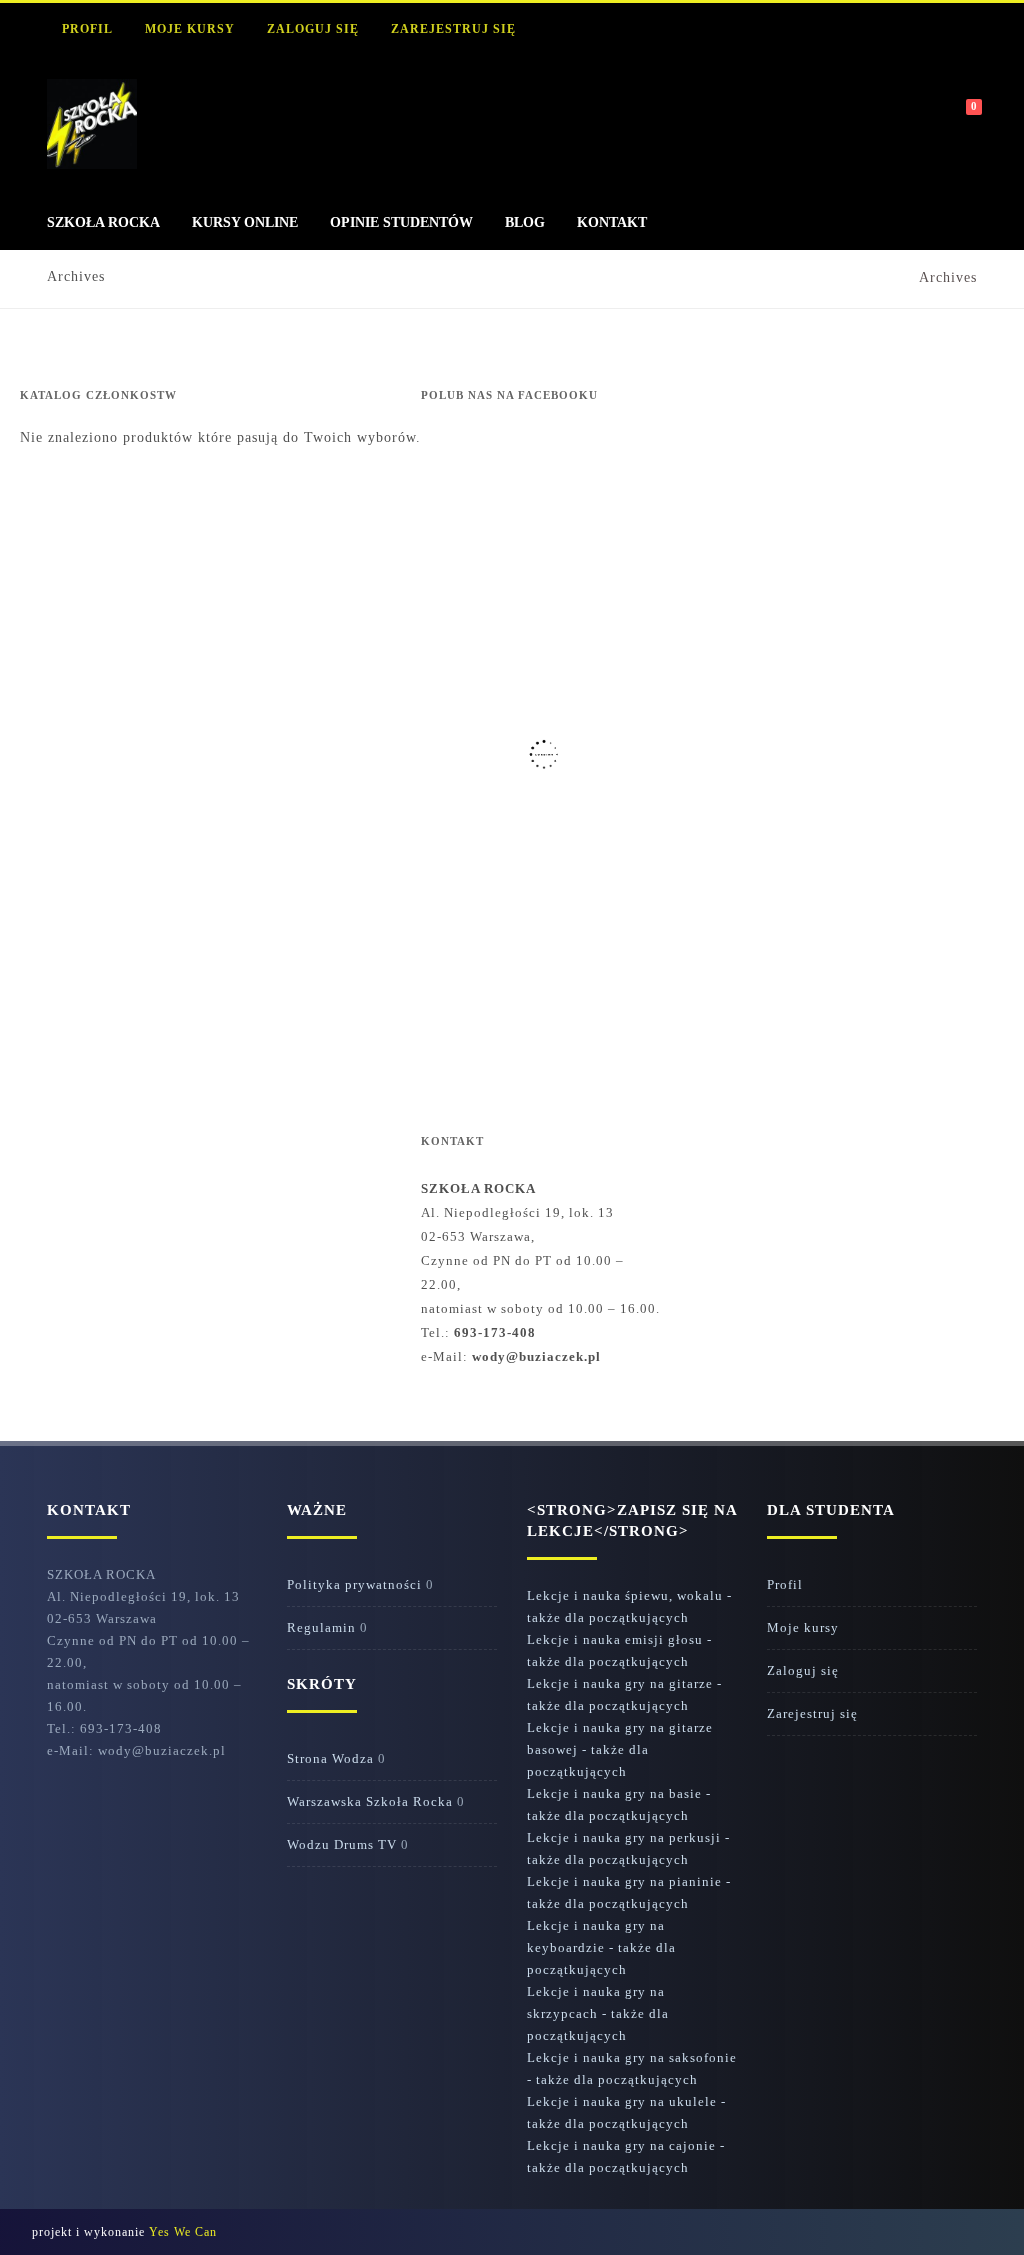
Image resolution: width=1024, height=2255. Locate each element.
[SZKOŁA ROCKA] (92, 164)
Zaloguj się (313, 29)
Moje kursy (190, 29)
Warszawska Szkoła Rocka (370, 1801)
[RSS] (793, 29)
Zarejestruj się (453, 29)
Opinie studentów (401, 222)
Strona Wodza (330, 1758)
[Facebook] (834, 29)
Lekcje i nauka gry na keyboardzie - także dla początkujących (601, 1947)
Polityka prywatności (354, 1584)
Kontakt (612, 222)
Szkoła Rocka (103, 222)
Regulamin (321, 1627)
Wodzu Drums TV (342, 1844)
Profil (87, 29)
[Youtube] (875, 29)
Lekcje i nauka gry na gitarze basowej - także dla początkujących (620, 1749)
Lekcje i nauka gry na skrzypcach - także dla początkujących (598, 2013)
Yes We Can (183, 2232)
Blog (525, 222)
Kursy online (245, 222)
